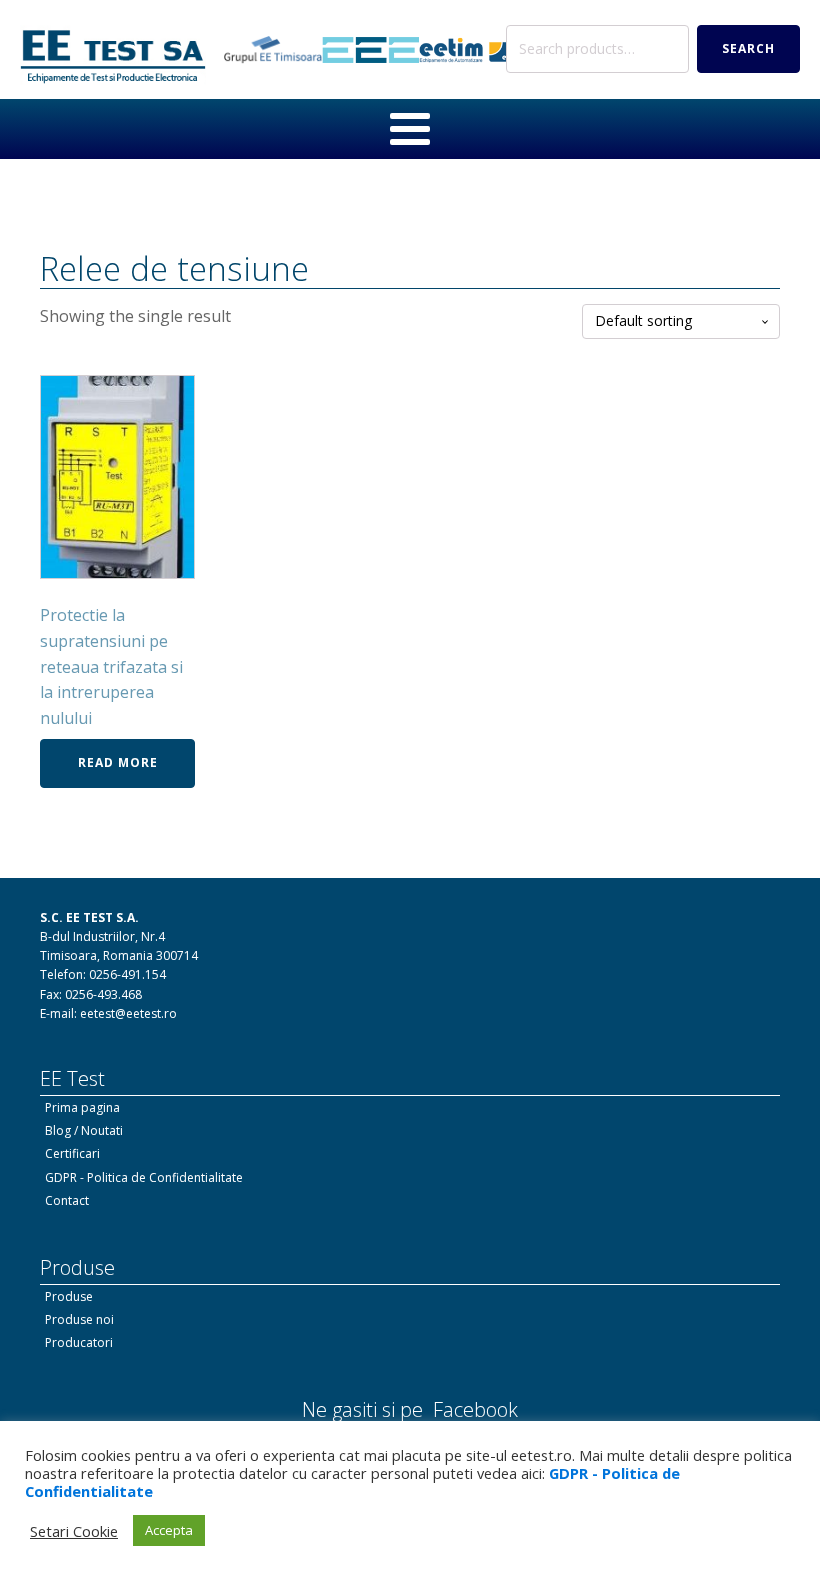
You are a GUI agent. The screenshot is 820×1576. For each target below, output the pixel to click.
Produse (69, 1296)
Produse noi (79, 1319)
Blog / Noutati (84, 1130)
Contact (67, 1200)
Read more (118, 762)
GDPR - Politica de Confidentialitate (144, 1177)
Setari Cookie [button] (74, 1531)
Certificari (72, 1153)
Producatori (79, 1342)
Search (748, 48)
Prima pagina (82, 1107)
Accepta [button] (169, 1530)
